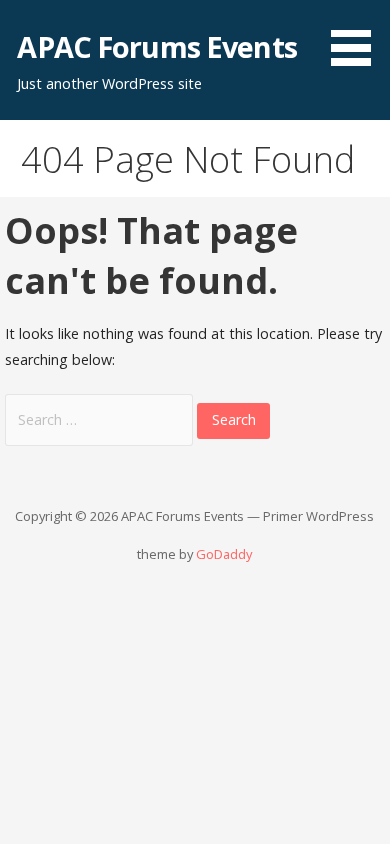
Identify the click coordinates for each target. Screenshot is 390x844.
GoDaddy (224, 554)
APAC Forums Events (156, 46)
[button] (358, 36)
